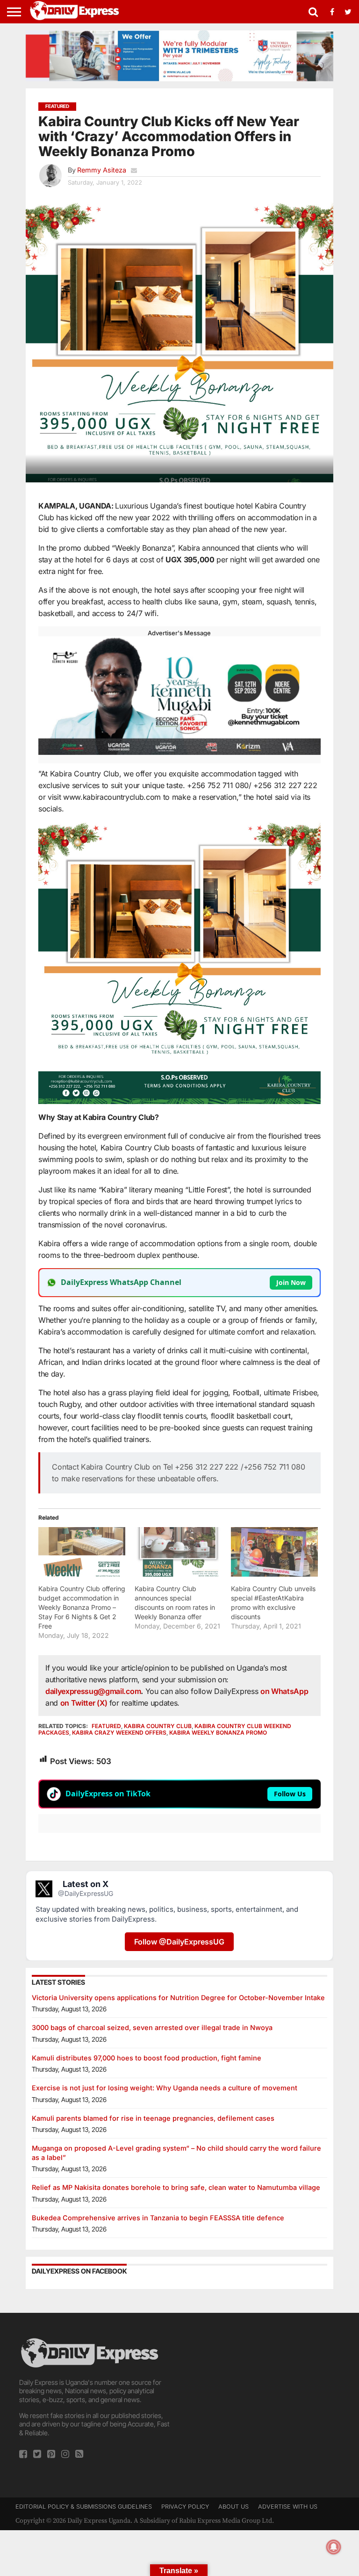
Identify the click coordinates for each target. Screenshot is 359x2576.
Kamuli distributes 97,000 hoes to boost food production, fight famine (147, 2058)
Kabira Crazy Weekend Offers (119, 1733)
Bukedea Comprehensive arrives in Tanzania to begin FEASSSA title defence (158, 2218)
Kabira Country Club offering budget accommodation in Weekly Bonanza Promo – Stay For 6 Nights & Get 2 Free (82, 1607)
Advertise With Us (288, 2507)
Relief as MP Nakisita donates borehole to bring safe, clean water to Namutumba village (176, 2187)
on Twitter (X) (85, 1703)
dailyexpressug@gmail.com (93, 1691)
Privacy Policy (185, 2507)
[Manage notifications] (334, 2547)
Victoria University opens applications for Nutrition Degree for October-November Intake (178, 1998)
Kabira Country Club (158, 1726)
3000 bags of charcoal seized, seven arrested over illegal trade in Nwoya (152, 2027)
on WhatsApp (284, 1691)
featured (106, 1726)
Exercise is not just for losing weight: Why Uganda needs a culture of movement (165, 2088)
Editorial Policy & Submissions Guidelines (84, 2507)
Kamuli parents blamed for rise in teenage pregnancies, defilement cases (153, 2118)
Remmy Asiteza (102, 170)
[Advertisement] (263, 2395)
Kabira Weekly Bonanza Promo (218, 1733)
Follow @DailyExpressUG (179, 1942)
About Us (233, 2507)
